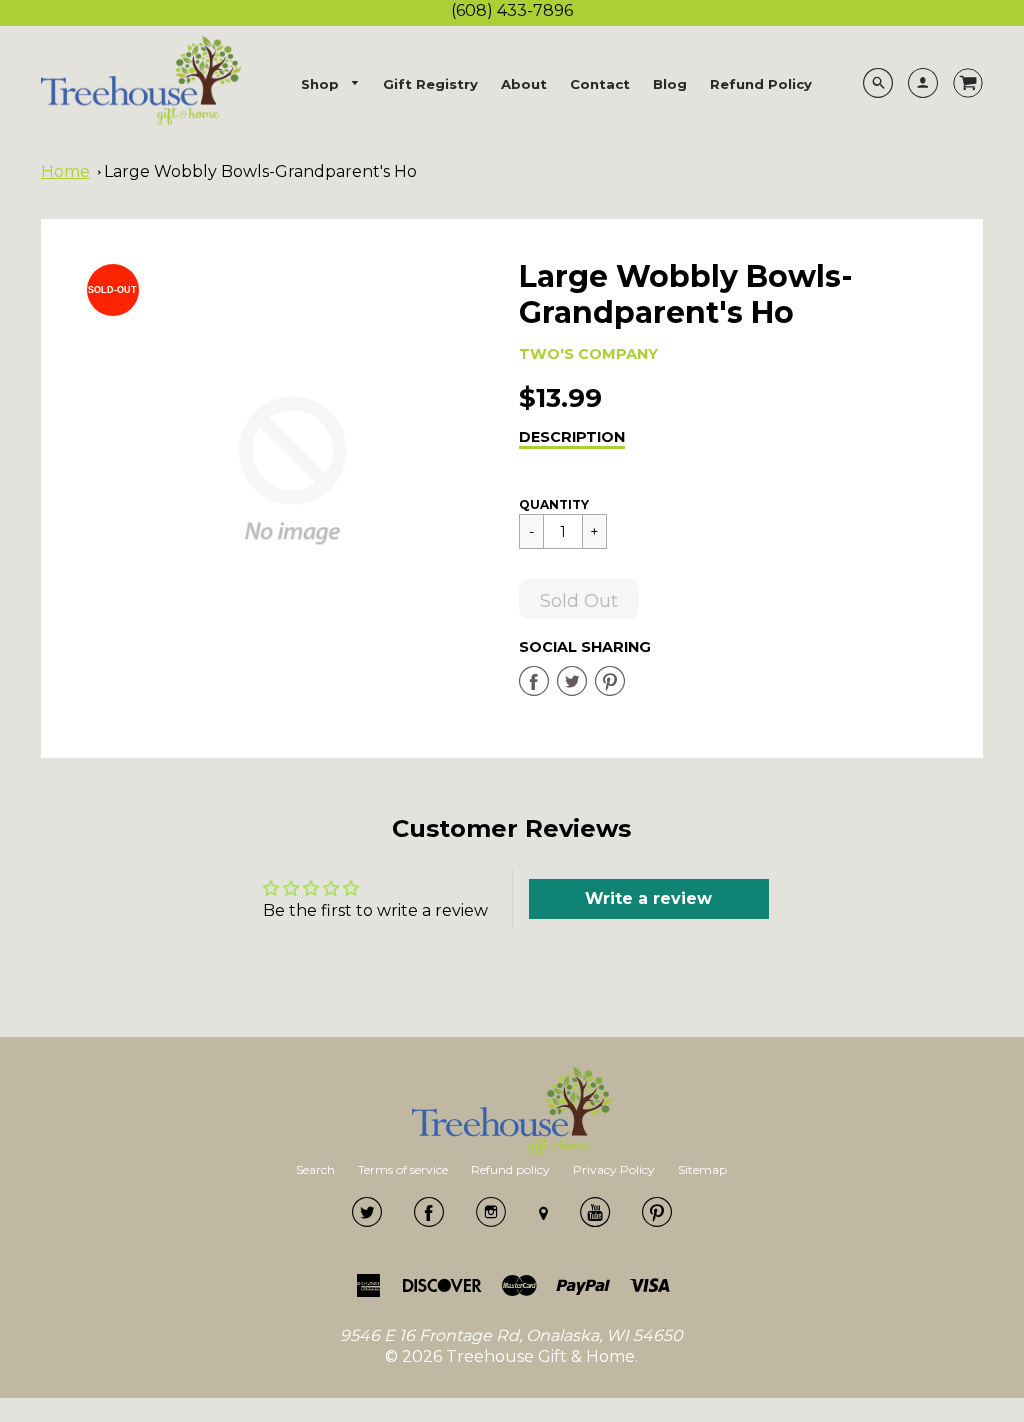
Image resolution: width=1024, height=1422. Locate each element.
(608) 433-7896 (512, 10)
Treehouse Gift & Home (540, 1356)
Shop (322, 84)
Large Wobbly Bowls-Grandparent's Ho (260, 171)
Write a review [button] (648, 898)
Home (65, 171)
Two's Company (588, 354)
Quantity (554, 504)
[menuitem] (331, 84)
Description (572, 437)
